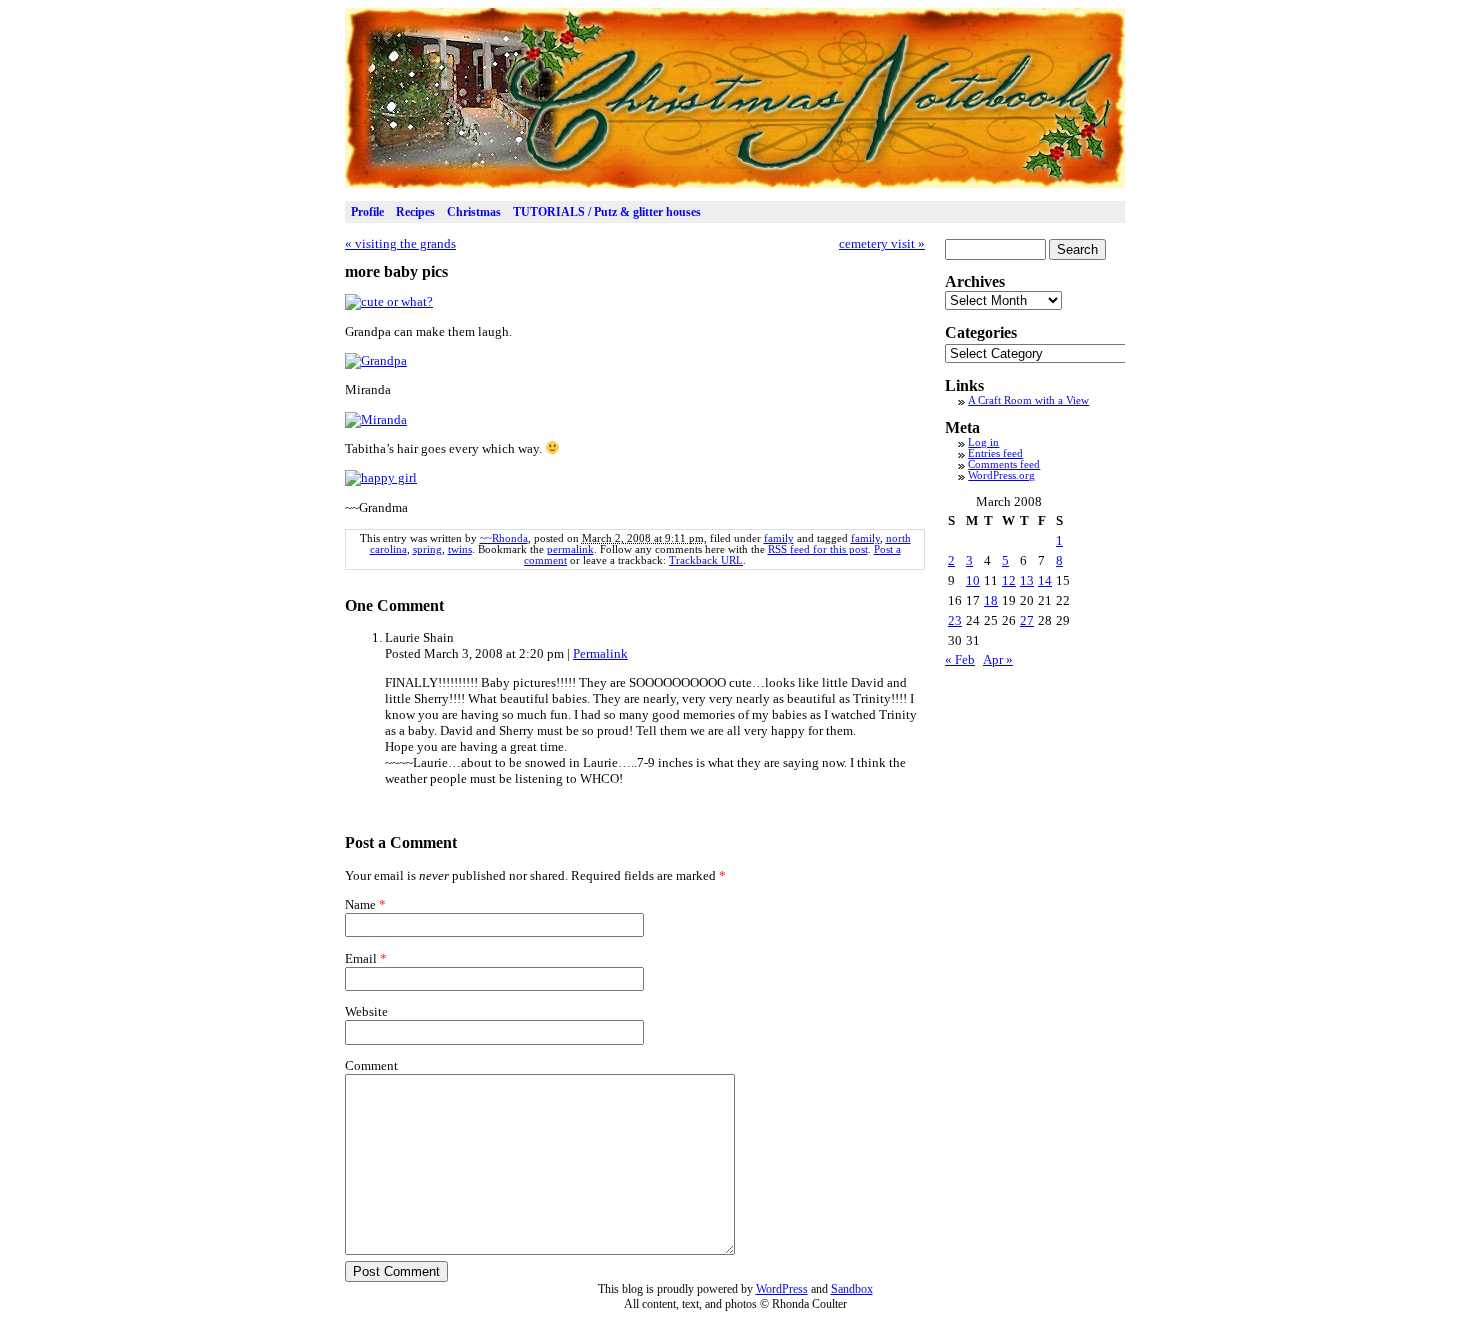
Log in (983, 442)
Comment (371, 1065)
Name (360, 904)
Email (361, 958)
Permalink (600, 653)
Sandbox (852, 1289)
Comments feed (1004, 464)
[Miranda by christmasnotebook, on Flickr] (376, 419)
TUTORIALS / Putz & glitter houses (607, 212)
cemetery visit (882, 243)
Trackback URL (706, 560)
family (779, 538)
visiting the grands (400, 243)
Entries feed (995, 453)
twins (460, 549)
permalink (570, 549)
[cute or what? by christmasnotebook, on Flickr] (389, 301)
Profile (367, 212)
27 (1027, 620)
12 (1009, 580)
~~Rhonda (504, 538)
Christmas (474, 212)
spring (427, 549)
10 (973, 580)
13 (1027, 580)
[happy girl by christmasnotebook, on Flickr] (381, 477)
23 (955, 620)
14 (1045, 580)
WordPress (782, 1289)
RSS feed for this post (818, 549)
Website (366, 1011)
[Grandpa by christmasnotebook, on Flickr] (376, 360)
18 (991, 600)
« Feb (960, 659)
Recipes (415, 212)
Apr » (998, 659)
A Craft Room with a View (1028, 400)
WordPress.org (1001, 475)
